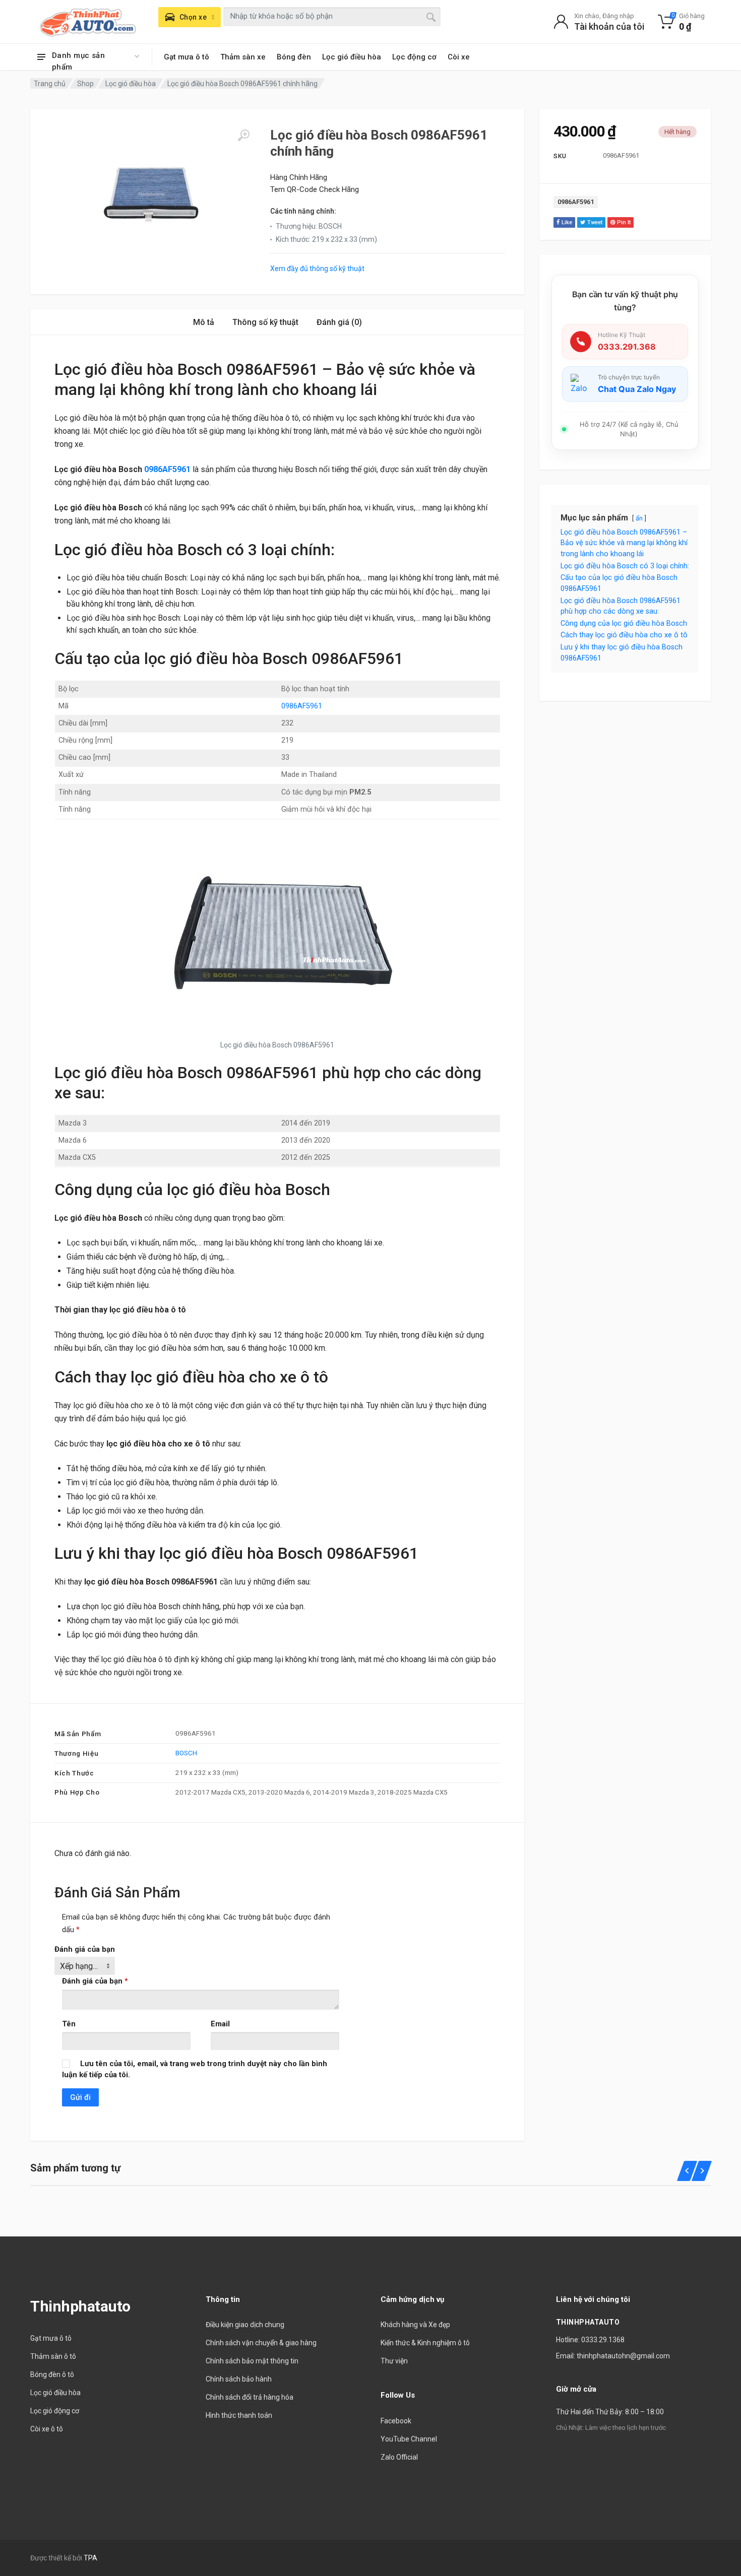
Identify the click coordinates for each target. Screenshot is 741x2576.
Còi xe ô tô (47, 2429)
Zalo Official (399, 2457)
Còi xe (459, 57)
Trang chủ (50, 84)
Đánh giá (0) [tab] (339, 322)
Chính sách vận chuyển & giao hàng (261, 2343)
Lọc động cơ (414, 57)
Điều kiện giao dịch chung (245, 2325)
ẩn (639, 518)
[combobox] (332, 17)
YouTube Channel (409, 2439)
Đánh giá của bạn (85, 1949)
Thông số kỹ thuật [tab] (265, 322)
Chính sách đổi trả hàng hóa (250, 2397)
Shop (85, 84)
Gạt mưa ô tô (187, 57)
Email (220, 2024)
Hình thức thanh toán (239, 2415)
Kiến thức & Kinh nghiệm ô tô (425, 2343)
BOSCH (186, 1753)
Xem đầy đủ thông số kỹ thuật (317, 269)
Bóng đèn (294, 57)
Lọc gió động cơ (55, 2411)
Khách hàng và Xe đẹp (415, 2325)
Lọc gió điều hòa (352, 57)
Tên (69, 2024)
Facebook (396, 2421)
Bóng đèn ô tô (52, 2374)
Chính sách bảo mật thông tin (252, 2361)
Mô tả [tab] (204, 322)
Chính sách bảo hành (239, 2379)
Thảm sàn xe (243, 57)
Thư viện (394, 2361)
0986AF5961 (576, 202)
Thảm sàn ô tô (53, 2356)
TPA (90, 2558)
